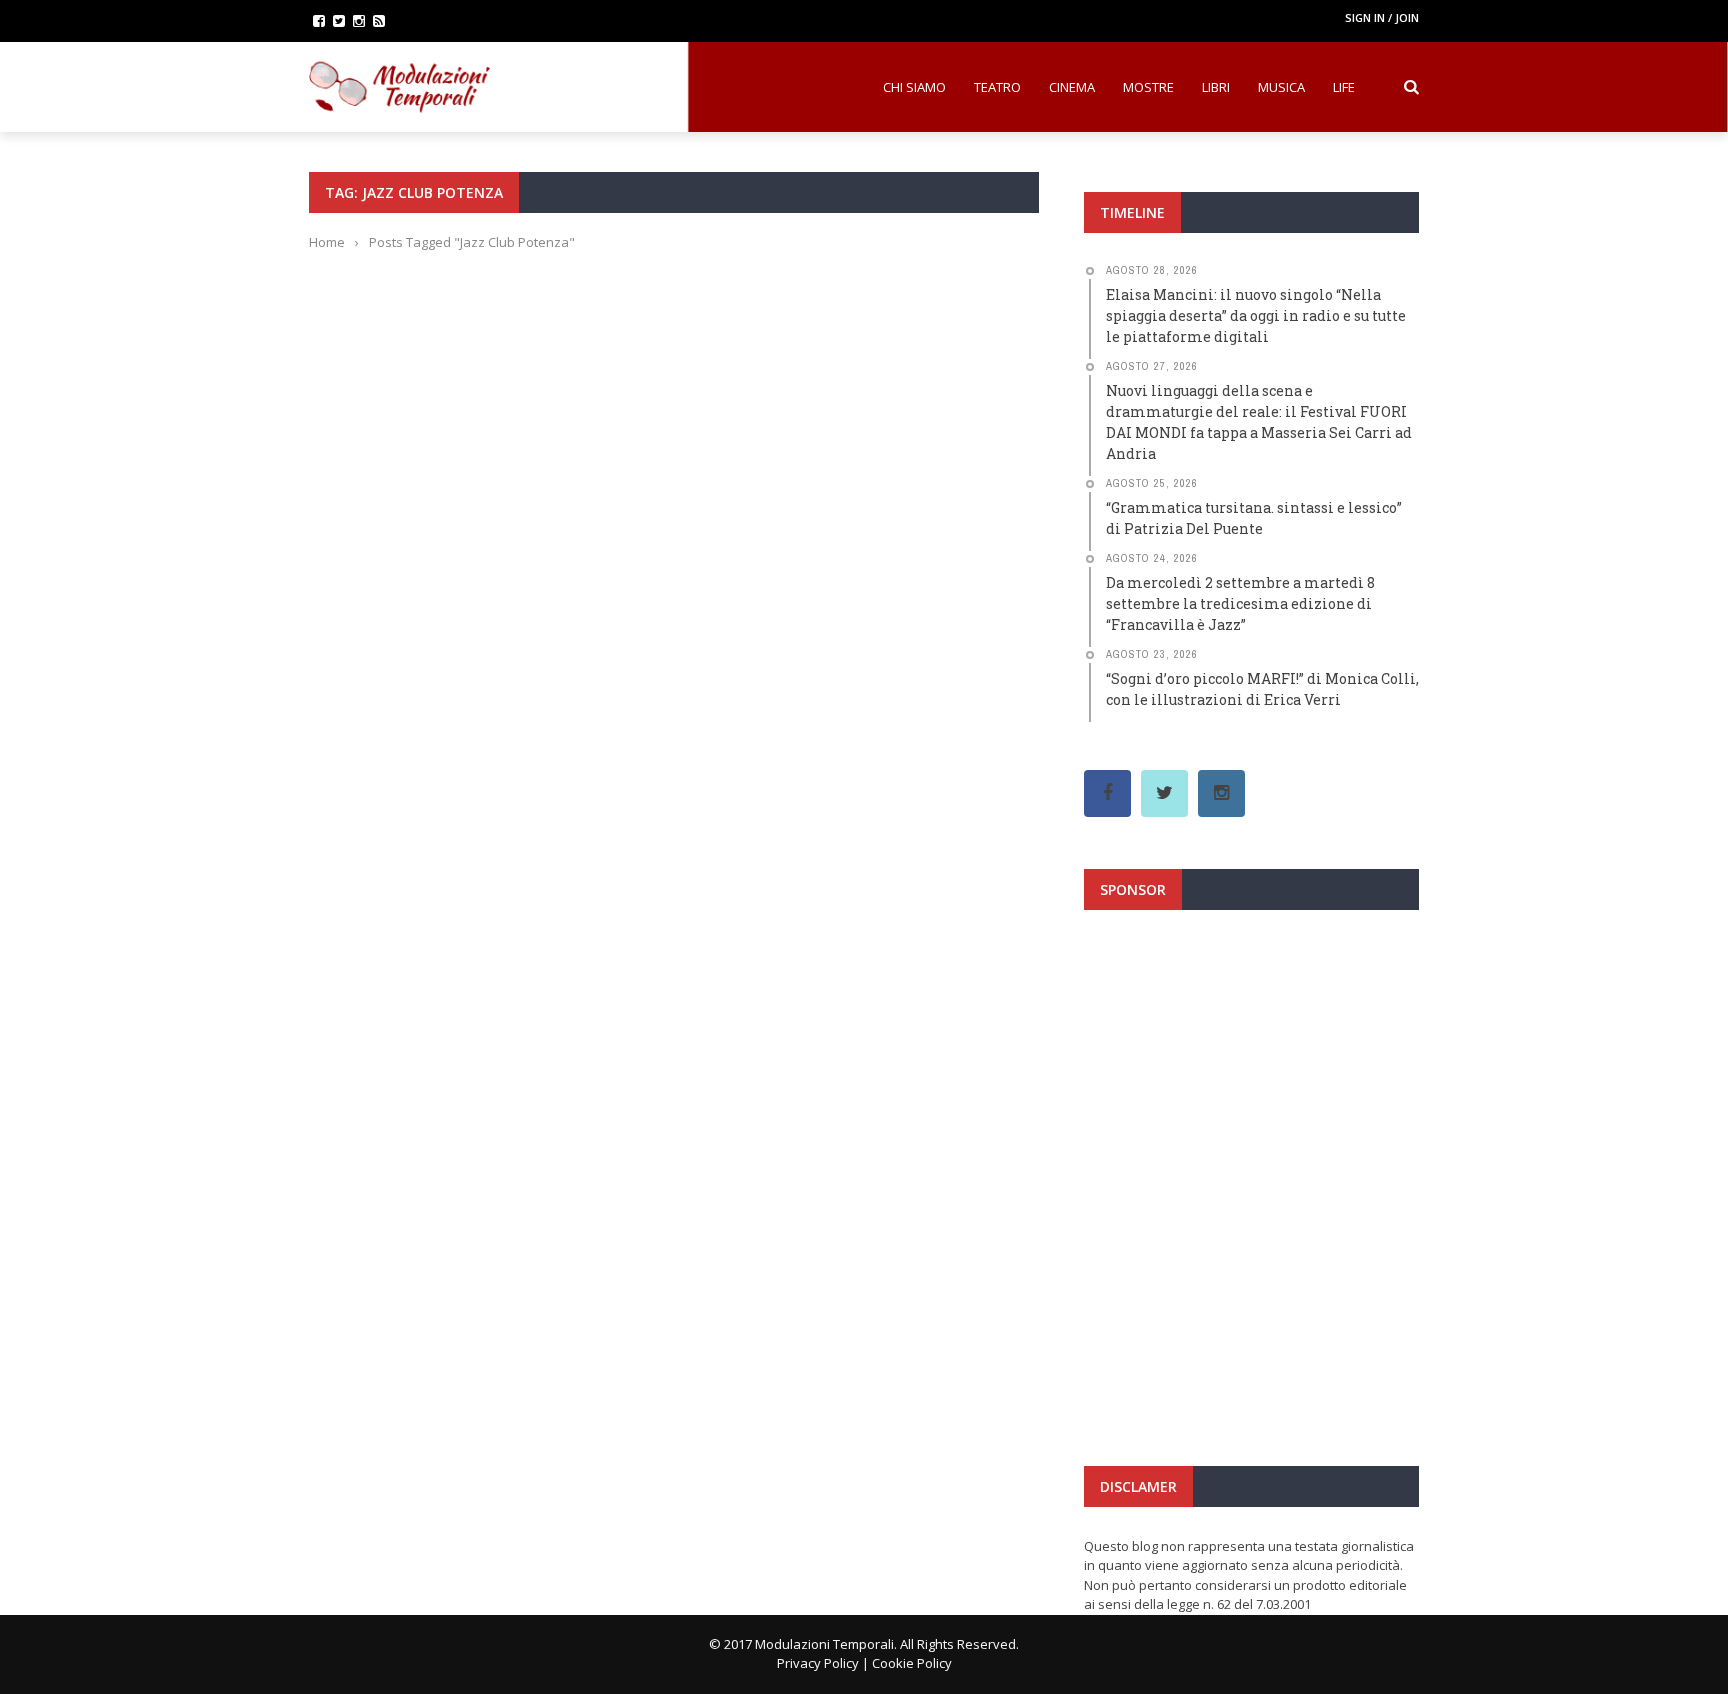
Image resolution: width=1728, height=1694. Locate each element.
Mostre (1148, 87)
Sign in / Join (1382, 17)
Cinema (1072, 87)
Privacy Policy (818, 1663)
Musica (1281, 87)
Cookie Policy (912, 1663)
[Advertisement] (1251, 1104)
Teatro (997, 87)
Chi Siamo (914, 87)
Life (1344, 87)
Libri (1216, 87)
